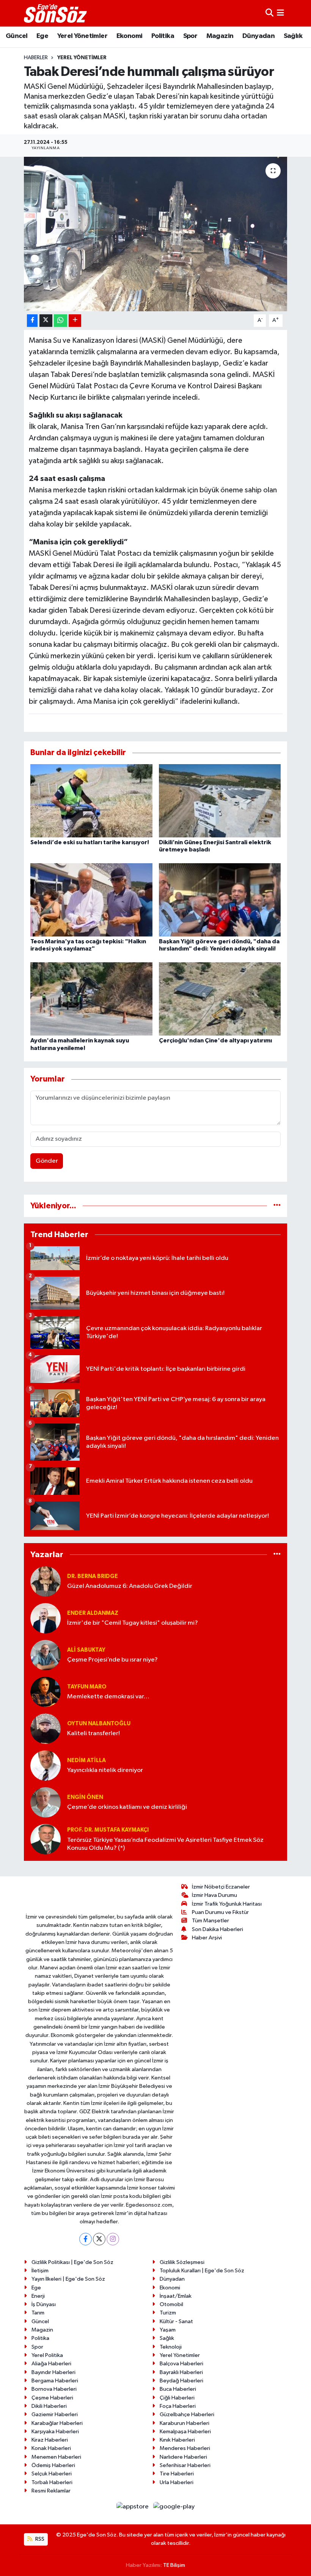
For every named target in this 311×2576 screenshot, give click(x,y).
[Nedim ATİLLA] (46, 1765)
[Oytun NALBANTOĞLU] (46, 1729)
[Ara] (269, 13)
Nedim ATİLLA (86, 1760)
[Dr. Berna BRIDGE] (46, 1581)
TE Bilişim (174, 2565)
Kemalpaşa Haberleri (185, 2432)
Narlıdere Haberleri (183, 2457)
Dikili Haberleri (49, 2406)
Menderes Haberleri (185, 2448)
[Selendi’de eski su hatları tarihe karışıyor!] (91, 800)
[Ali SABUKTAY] (46, 1655)
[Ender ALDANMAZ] (46, 1618)
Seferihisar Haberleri (185, 2465)
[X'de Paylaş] (46, 321)
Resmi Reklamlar (51, 2491)
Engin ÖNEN (85, 1797)
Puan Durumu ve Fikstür (220, 1912)
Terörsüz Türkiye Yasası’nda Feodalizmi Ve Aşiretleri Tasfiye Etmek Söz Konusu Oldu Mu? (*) (165, 1844)
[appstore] (133, 2506)
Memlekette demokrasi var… (108, 1697)
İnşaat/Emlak (176, 2296)
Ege (42, 36)
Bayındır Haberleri (53, 2372)
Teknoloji (171, 2347)
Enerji (38, 2296)
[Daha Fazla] (75, 321)
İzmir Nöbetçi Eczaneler (221, 1887)
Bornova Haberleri (54, 2389)
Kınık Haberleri (177, 2440)
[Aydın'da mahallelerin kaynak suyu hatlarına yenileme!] (91, 999)
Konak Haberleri (51, 2448)
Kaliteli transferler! (93, 1733)
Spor (190, 36)
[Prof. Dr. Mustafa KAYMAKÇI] (46, 1839)
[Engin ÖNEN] (46, 1802)
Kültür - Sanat (176, 2321)
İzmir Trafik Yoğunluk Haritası (227, 1904)
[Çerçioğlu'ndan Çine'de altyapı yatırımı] (220, 999)
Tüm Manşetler (210, 1921)
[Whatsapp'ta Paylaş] (60, 321)
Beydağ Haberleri (181, 2381)
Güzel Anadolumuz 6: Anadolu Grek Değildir (130, 1586)
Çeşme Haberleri (52, 2398)
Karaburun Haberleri (185, 2423)
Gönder (47, 1161)
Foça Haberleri (178, 2406)
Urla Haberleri (177, 2482)
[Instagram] (113, 2239)
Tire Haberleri (177, 2474)
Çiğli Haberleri (177, 2398)
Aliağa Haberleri (51, 2364)
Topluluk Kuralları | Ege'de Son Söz (202, 2271)
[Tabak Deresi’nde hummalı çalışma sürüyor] (156, 234)
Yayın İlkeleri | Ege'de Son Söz (68, 2279)
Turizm (168, 2313)
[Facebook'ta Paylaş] (32, 321)
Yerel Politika (47, 2355)
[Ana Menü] (280, 13)
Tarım (38, 2313)
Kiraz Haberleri (50, 2440)
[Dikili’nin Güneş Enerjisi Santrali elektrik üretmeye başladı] (220, 800)
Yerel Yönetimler (82, 36)
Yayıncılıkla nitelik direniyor (105, 1770)
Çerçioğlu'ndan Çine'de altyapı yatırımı (215, 1040)
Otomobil (171, 2304)
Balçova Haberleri (181, 2364)
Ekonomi (130, 36)
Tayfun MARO (87, 1687)
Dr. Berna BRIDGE (93, 1576)
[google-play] (174, 2506)
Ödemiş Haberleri (53, 2465)
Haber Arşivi (207, 1938)
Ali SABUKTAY (86, 1650)
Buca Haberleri (178, 2389)
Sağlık (293, 36)
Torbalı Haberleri (52, 2482)
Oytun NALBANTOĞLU (99, 1724)
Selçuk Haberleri (52, 2474)
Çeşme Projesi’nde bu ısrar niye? (112, 1660)
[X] (99, 2239)
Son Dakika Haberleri (218, 1929)
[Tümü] (277, 1206)
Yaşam (168, 2330)
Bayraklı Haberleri (181, 2372)
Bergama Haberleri (55, 2381)
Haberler (36, 58)
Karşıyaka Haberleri (55, 2432)
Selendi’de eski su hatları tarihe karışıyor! (90, 842)
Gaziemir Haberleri (55, 2414)
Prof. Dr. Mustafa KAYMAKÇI (108, 1830)
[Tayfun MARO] (46, 1692)
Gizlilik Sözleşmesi (182, 2262)
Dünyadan (258, 36)
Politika (163, 36)
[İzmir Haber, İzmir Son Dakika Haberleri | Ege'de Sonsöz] (56, 13)
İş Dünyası (44, 2304)
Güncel (16, 36)
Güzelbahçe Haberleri (187, 2414)
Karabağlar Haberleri (57, 2423)
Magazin (220, 36)
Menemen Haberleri (56, 2457)
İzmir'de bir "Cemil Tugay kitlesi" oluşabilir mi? (133, 1623)
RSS (39, 2539)
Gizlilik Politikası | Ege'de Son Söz (72, 2262)
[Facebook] (86, 2239)
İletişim (40, 2271)
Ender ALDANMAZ (93, 1613)
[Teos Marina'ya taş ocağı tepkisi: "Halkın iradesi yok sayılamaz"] (91, 900)
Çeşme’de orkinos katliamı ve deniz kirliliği (127, 1807)
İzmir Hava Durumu (214, 1895)
